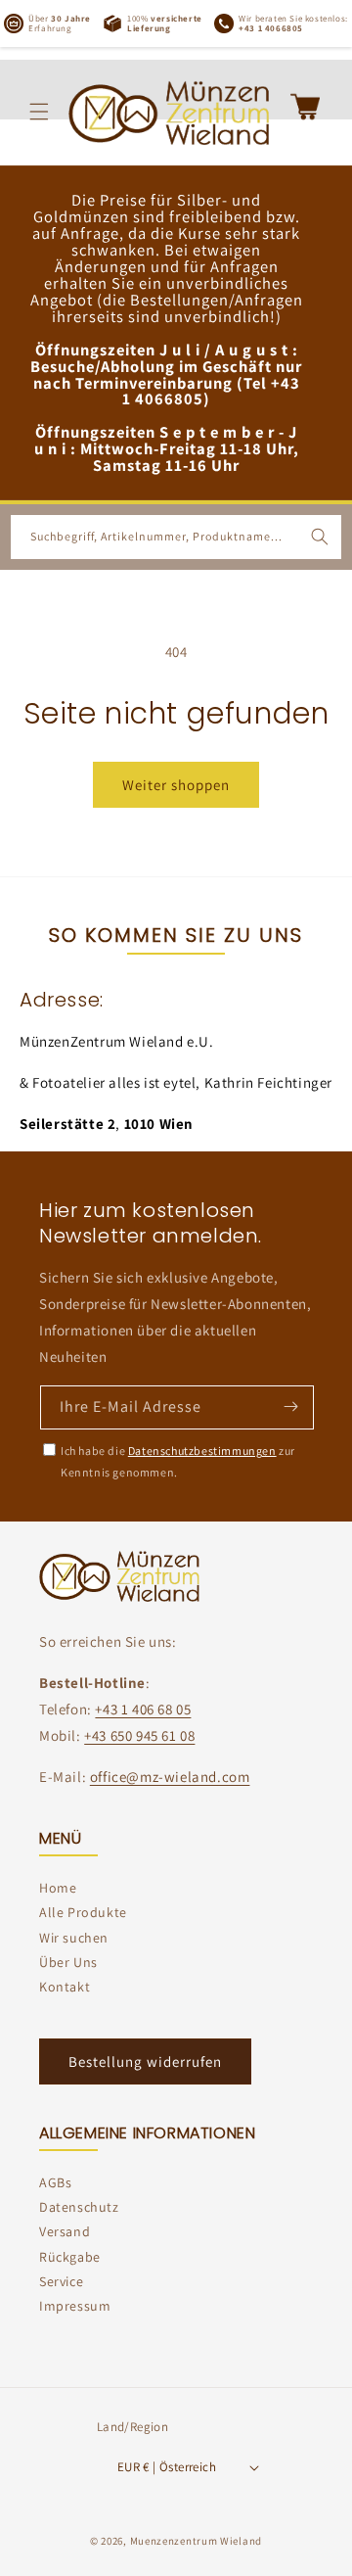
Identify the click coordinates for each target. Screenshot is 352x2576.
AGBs (55, 2182)
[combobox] (176, 537)
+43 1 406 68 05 (143, 1709)
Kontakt (65, 1987)
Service (61, 2281)
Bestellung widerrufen (145, 2061)
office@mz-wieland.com (170, 1777)
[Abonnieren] (290, 1406)
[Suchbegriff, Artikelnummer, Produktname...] (320, 537)
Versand (65, 2231)
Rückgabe (70, 2257)
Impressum (75, 2306)
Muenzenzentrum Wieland (196, 2541)
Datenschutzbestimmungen (202, 1451)
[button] (39, 112)
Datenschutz (79, 2207)
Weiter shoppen (176, 785)
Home (58, 1888)
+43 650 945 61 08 (139, 1735)
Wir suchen (74, 1938)
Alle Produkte (83, 1912)
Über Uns (68, 1962)
